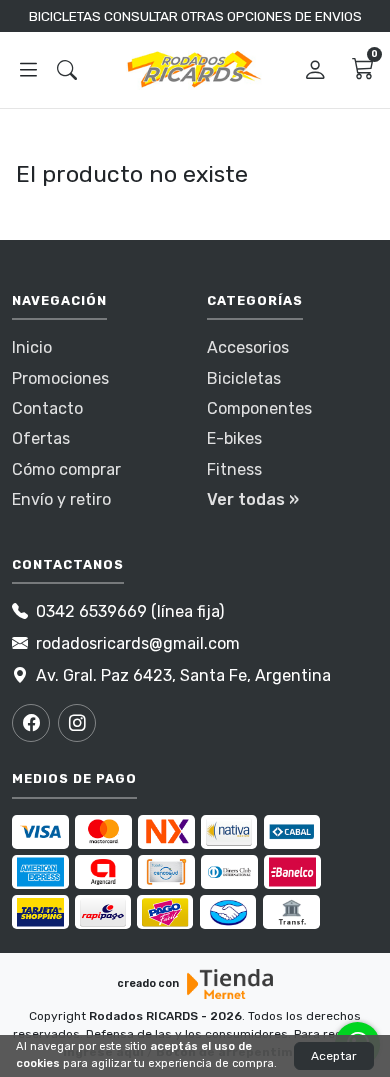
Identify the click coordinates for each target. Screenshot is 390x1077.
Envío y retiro (61, 499)
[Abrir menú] (28, 71)
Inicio (32, 347)
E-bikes (234, 438)
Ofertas (41, 438)
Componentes (259, 408)
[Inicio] (195, 70)
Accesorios (248, 347)
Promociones (60, 378)
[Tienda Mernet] (230, 984)
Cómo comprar (66, 469)
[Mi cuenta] (315, 70)
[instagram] (77, 723)
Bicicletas (244, 378)
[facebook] (31, 723)
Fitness (234, 469)
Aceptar (334, 1056)
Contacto (47, 408)
